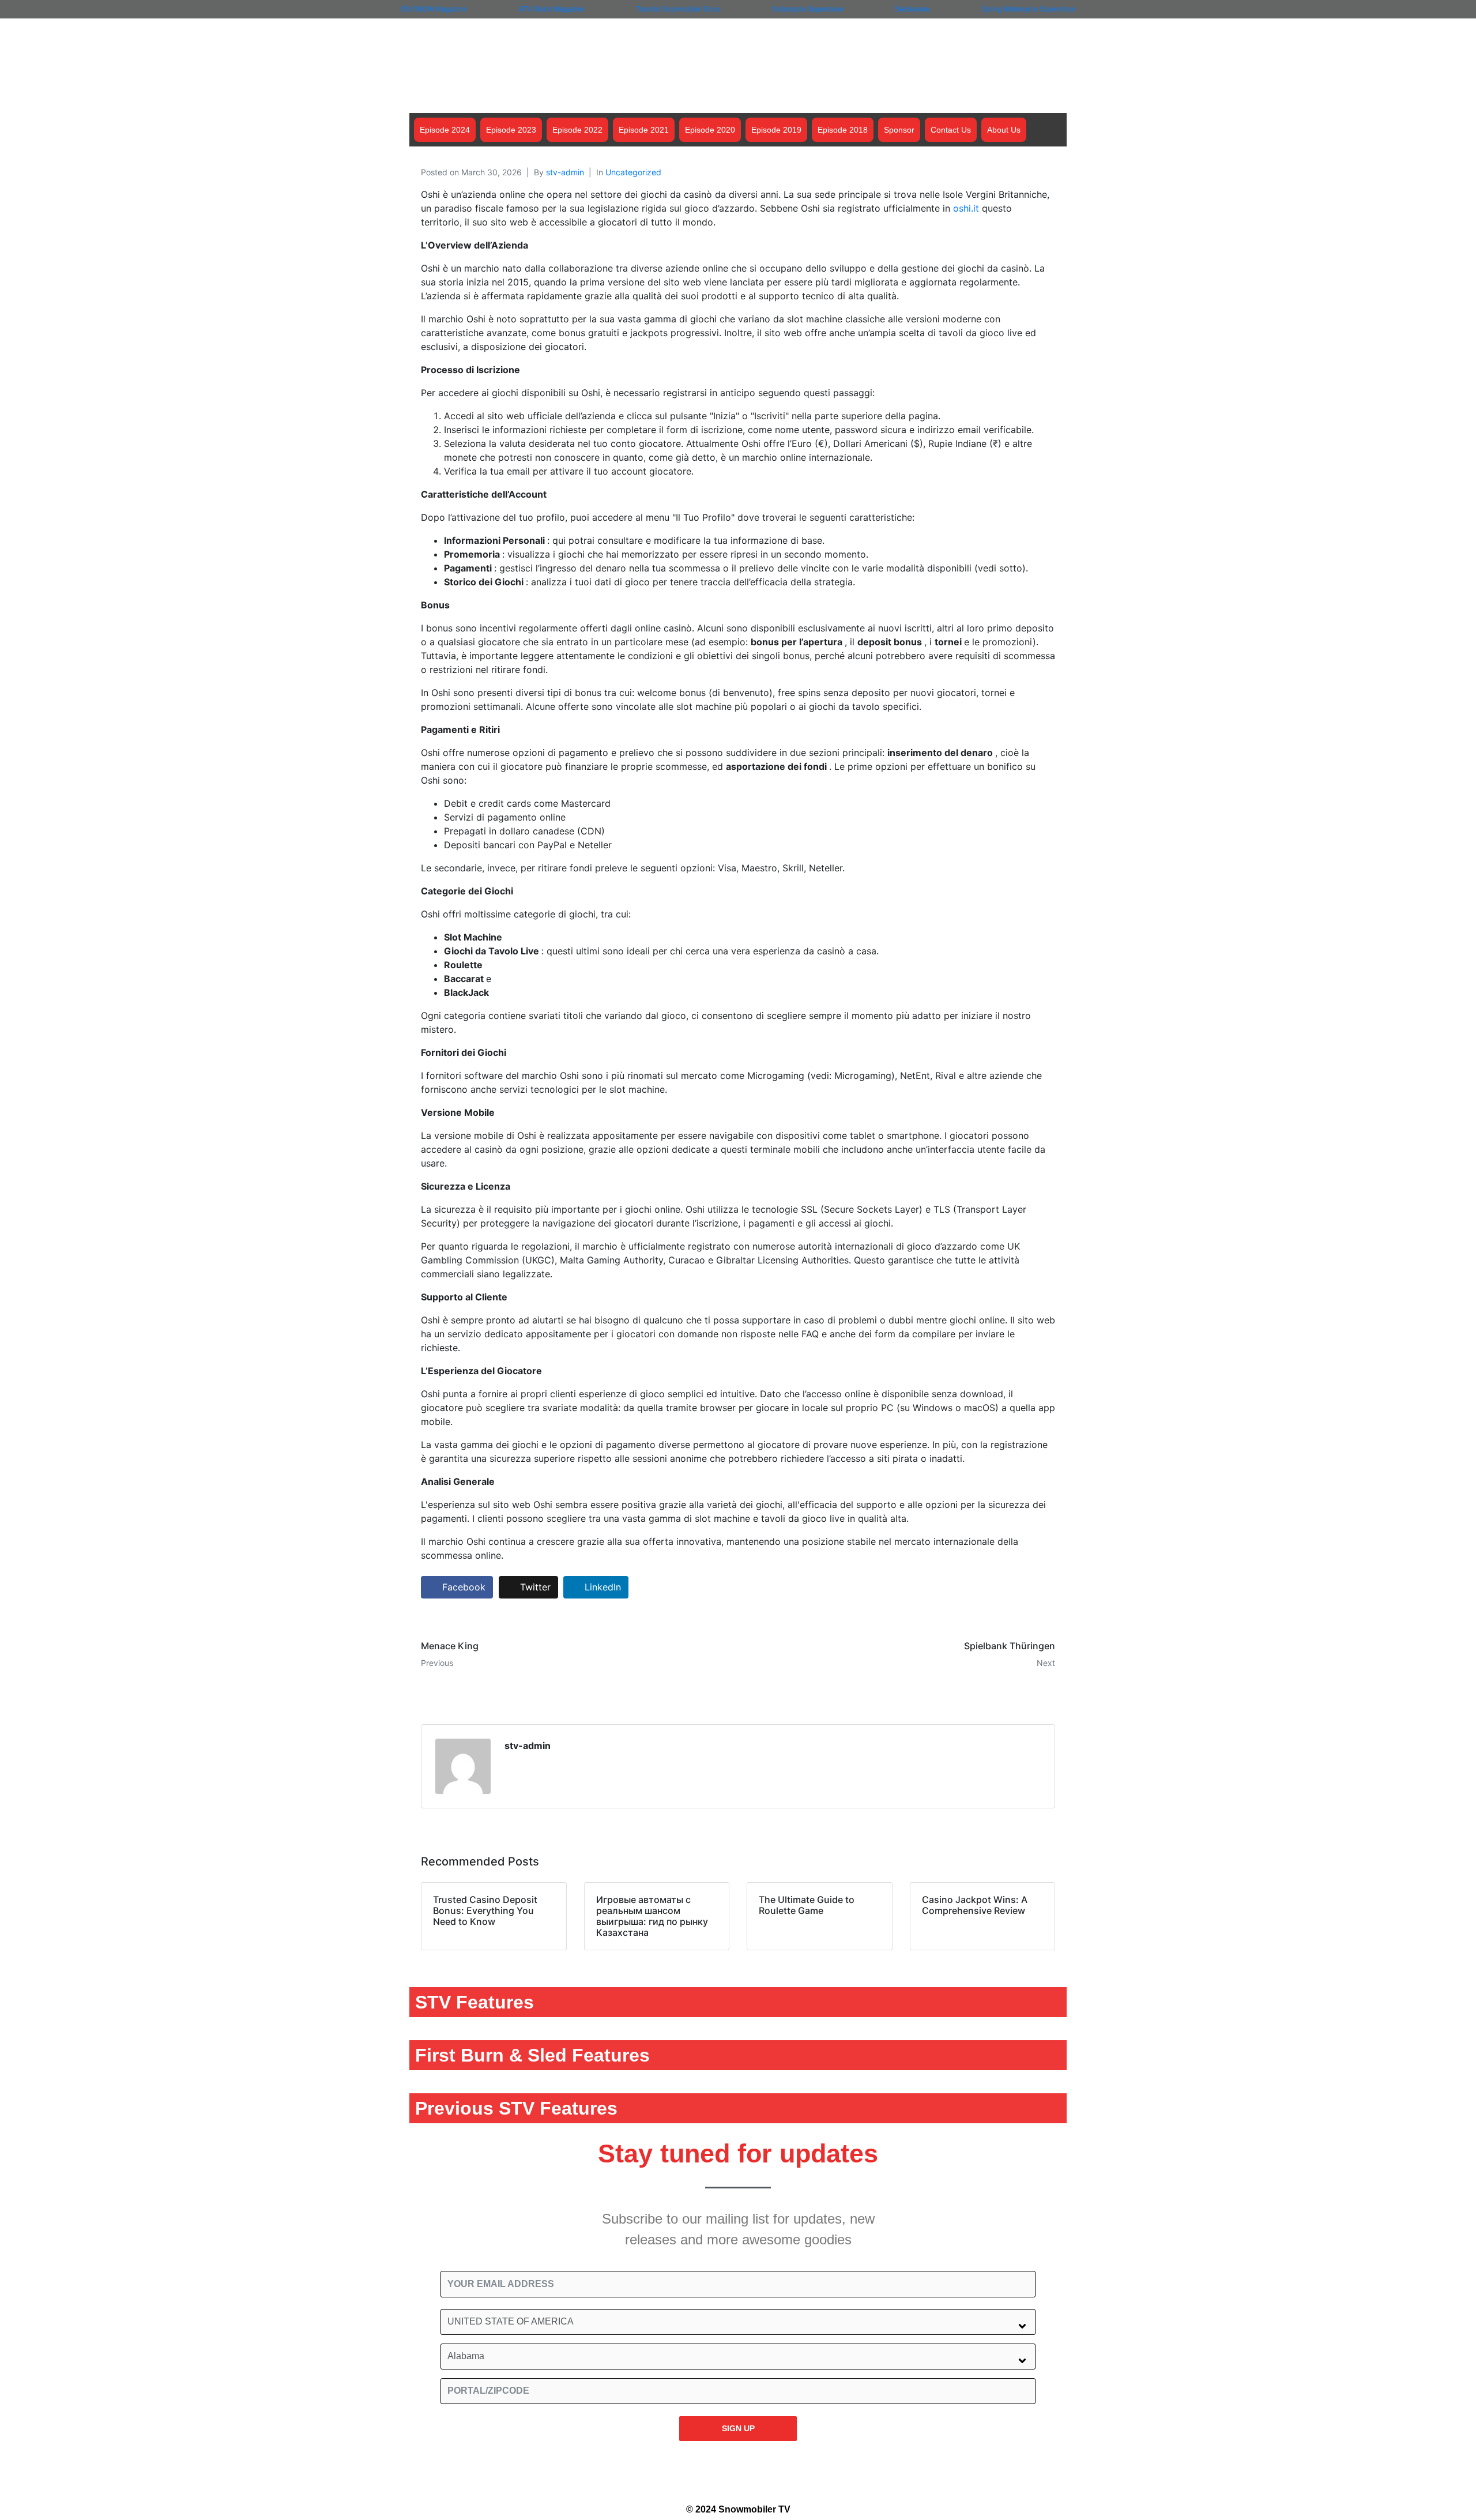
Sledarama (912, 9)
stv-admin (565, 172)
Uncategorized (633, 172)
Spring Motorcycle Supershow (1028, 9)
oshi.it (966, 208)
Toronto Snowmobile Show (678, 9)
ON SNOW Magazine (434, 9)
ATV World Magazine (552, 9)
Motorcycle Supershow (808, 9)
